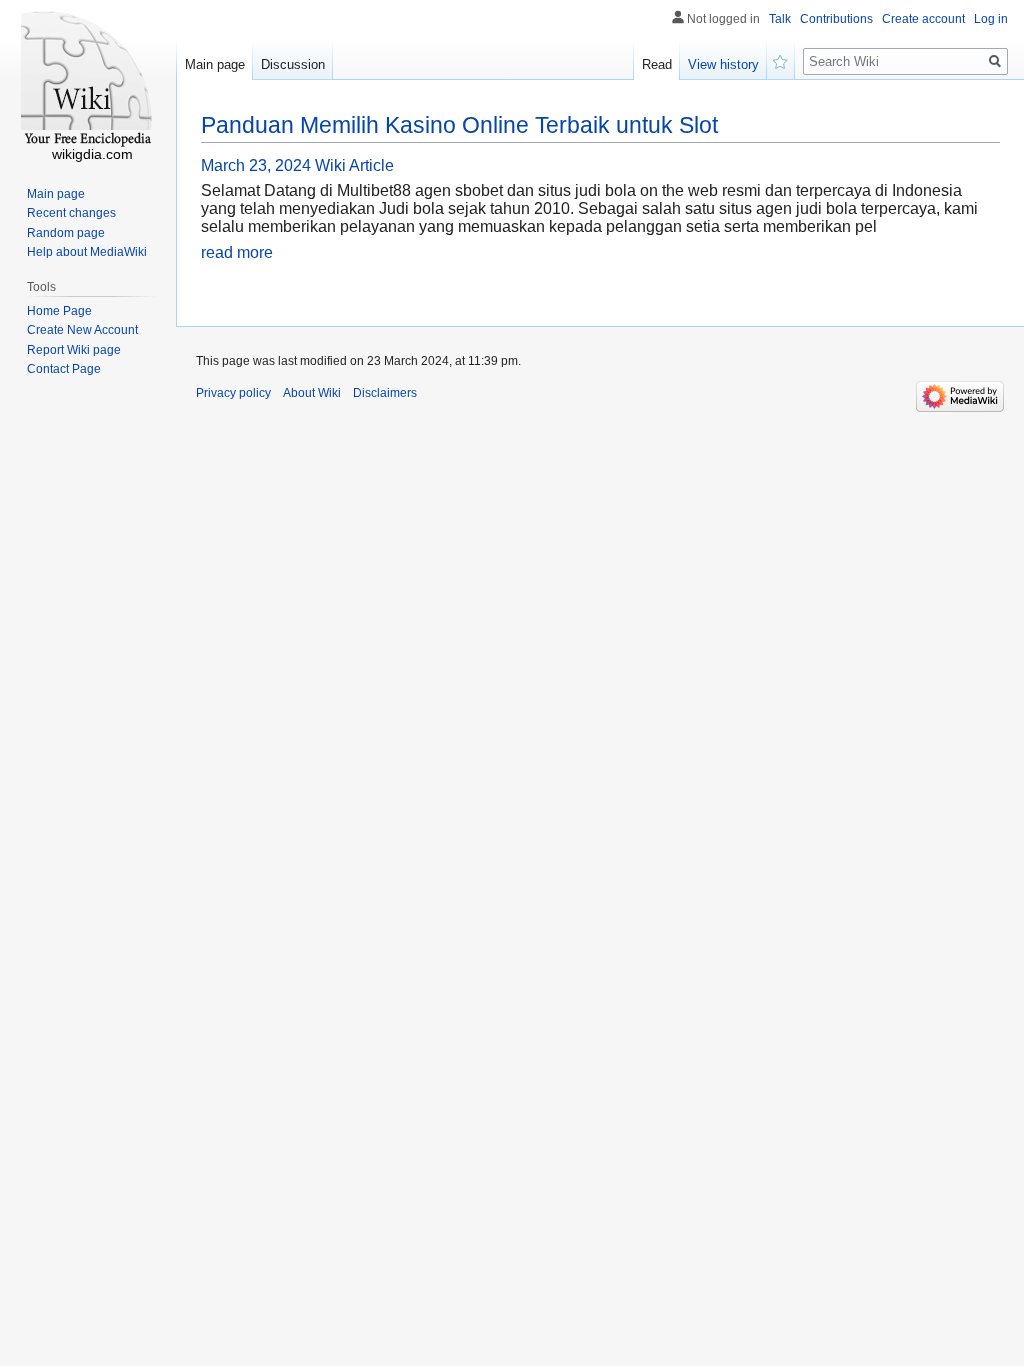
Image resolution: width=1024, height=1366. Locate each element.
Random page (66, 233)
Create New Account (82, 330)
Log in (991, 19)
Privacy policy (233, 393)
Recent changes (71, 213)
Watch (781, 60)
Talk (780, 19)
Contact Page (64, 369)
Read (657, 64)
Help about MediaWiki (87, 252)
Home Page (59, 311)
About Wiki (312, 393)
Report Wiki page (74, 350)
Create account (923, 19)
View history (723, 64)
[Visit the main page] (88, 80)
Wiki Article (354, 165)
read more (237, 252)
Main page (215, 64)
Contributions (836, 19)
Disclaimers (385, 393)
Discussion (293, 64)
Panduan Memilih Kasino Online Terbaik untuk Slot (459, 125)
